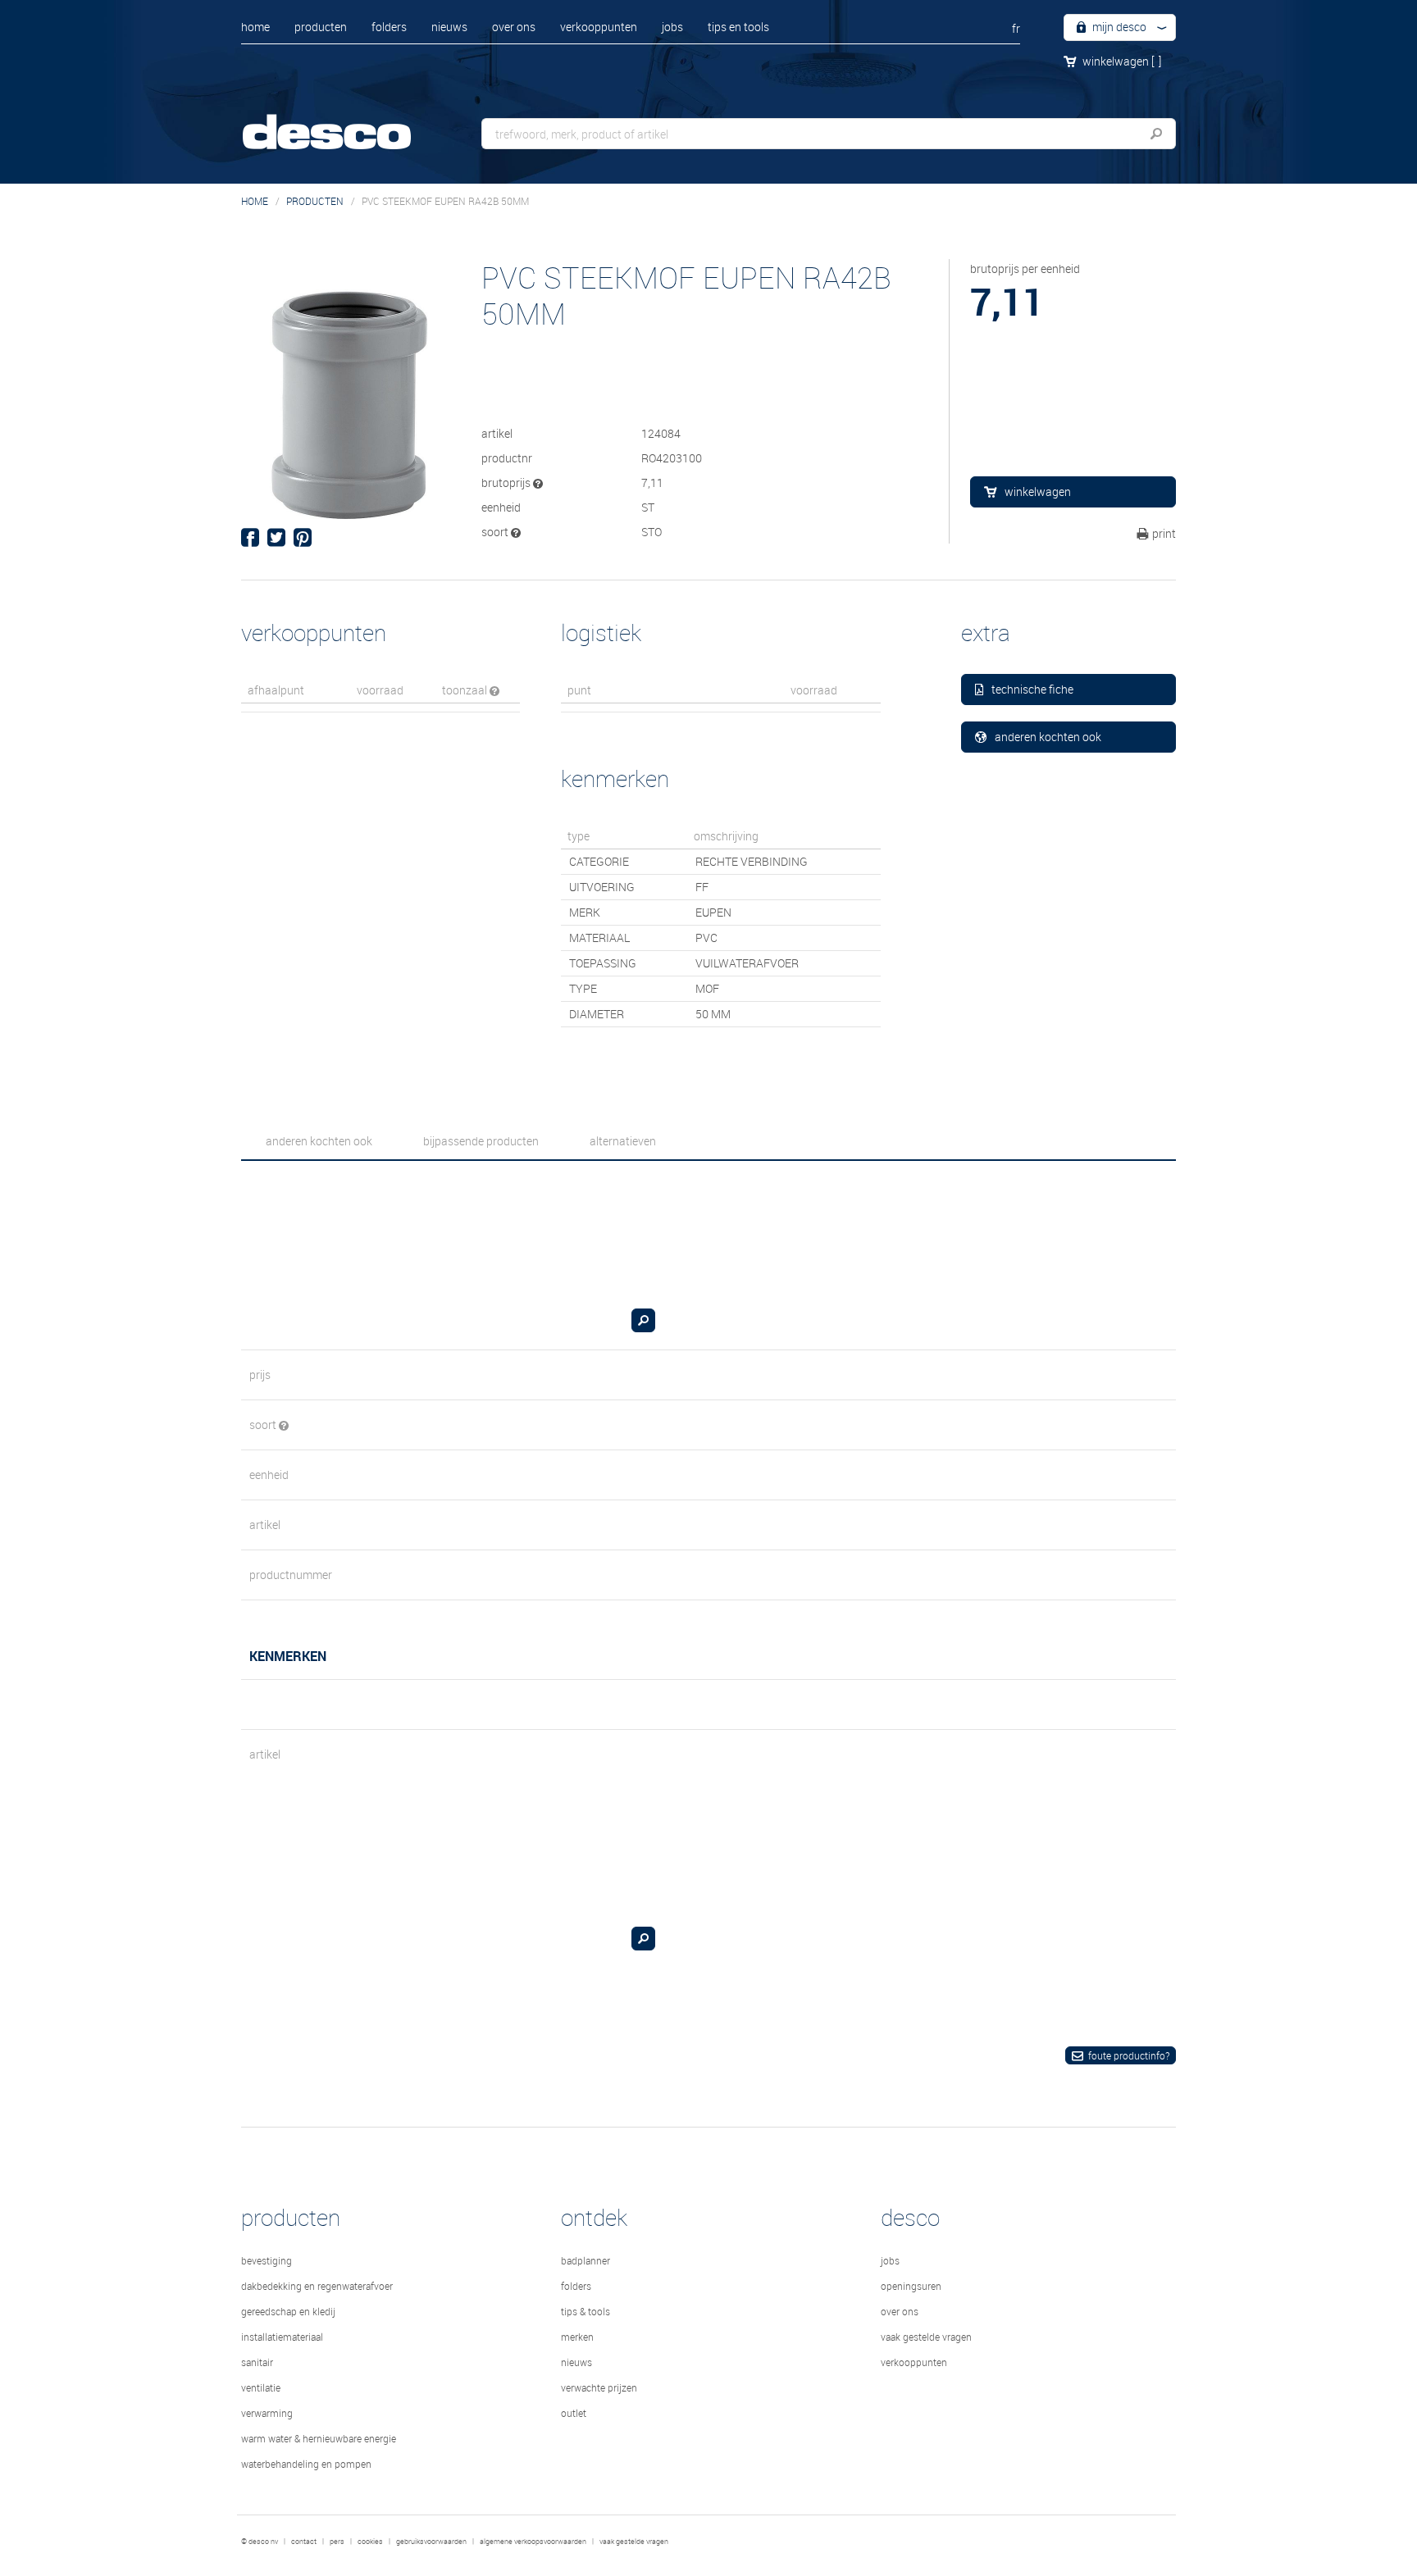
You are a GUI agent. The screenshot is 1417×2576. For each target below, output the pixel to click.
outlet (574, 2413)
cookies (370, 2542)
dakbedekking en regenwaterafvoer (317, 2286)
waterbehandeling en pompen (306, 2464)
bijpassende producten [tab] (481, 1141)
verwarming (267, 2413)
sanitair (257, 2362)
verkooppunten (599, 27)
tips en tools (738, 27)
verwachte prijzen (599, 2387)
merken (577, 2337)
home (255, 27)
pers (337, 2542)
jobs (672, 27)
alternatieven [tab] (623, 1141)
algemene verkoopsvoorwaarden (533, 2542)
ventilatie (261, 2387)
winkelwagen (1122, 61)
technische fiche (1032, 689)
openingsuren (911, 2286)
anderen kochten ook (1048, 737)
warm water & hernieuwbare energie (319, 2438)
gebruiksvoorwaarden (431, 2542)
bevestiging (267, 2260)
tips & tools (585, 2311)
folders (389, 27)
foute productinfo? (1129, 2055)
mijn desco (1118, 27)
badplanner (585, 2260)
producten (321, 27)
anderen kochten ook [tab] (319, 1141)
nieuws (449, 27)
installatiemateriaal (282, 2337)
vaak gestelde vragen (926, 2337)
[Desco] (344, 121)
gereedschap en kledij (288, 2311)
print (1164, 533)
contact (304, 2542)
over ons (514, 27)
